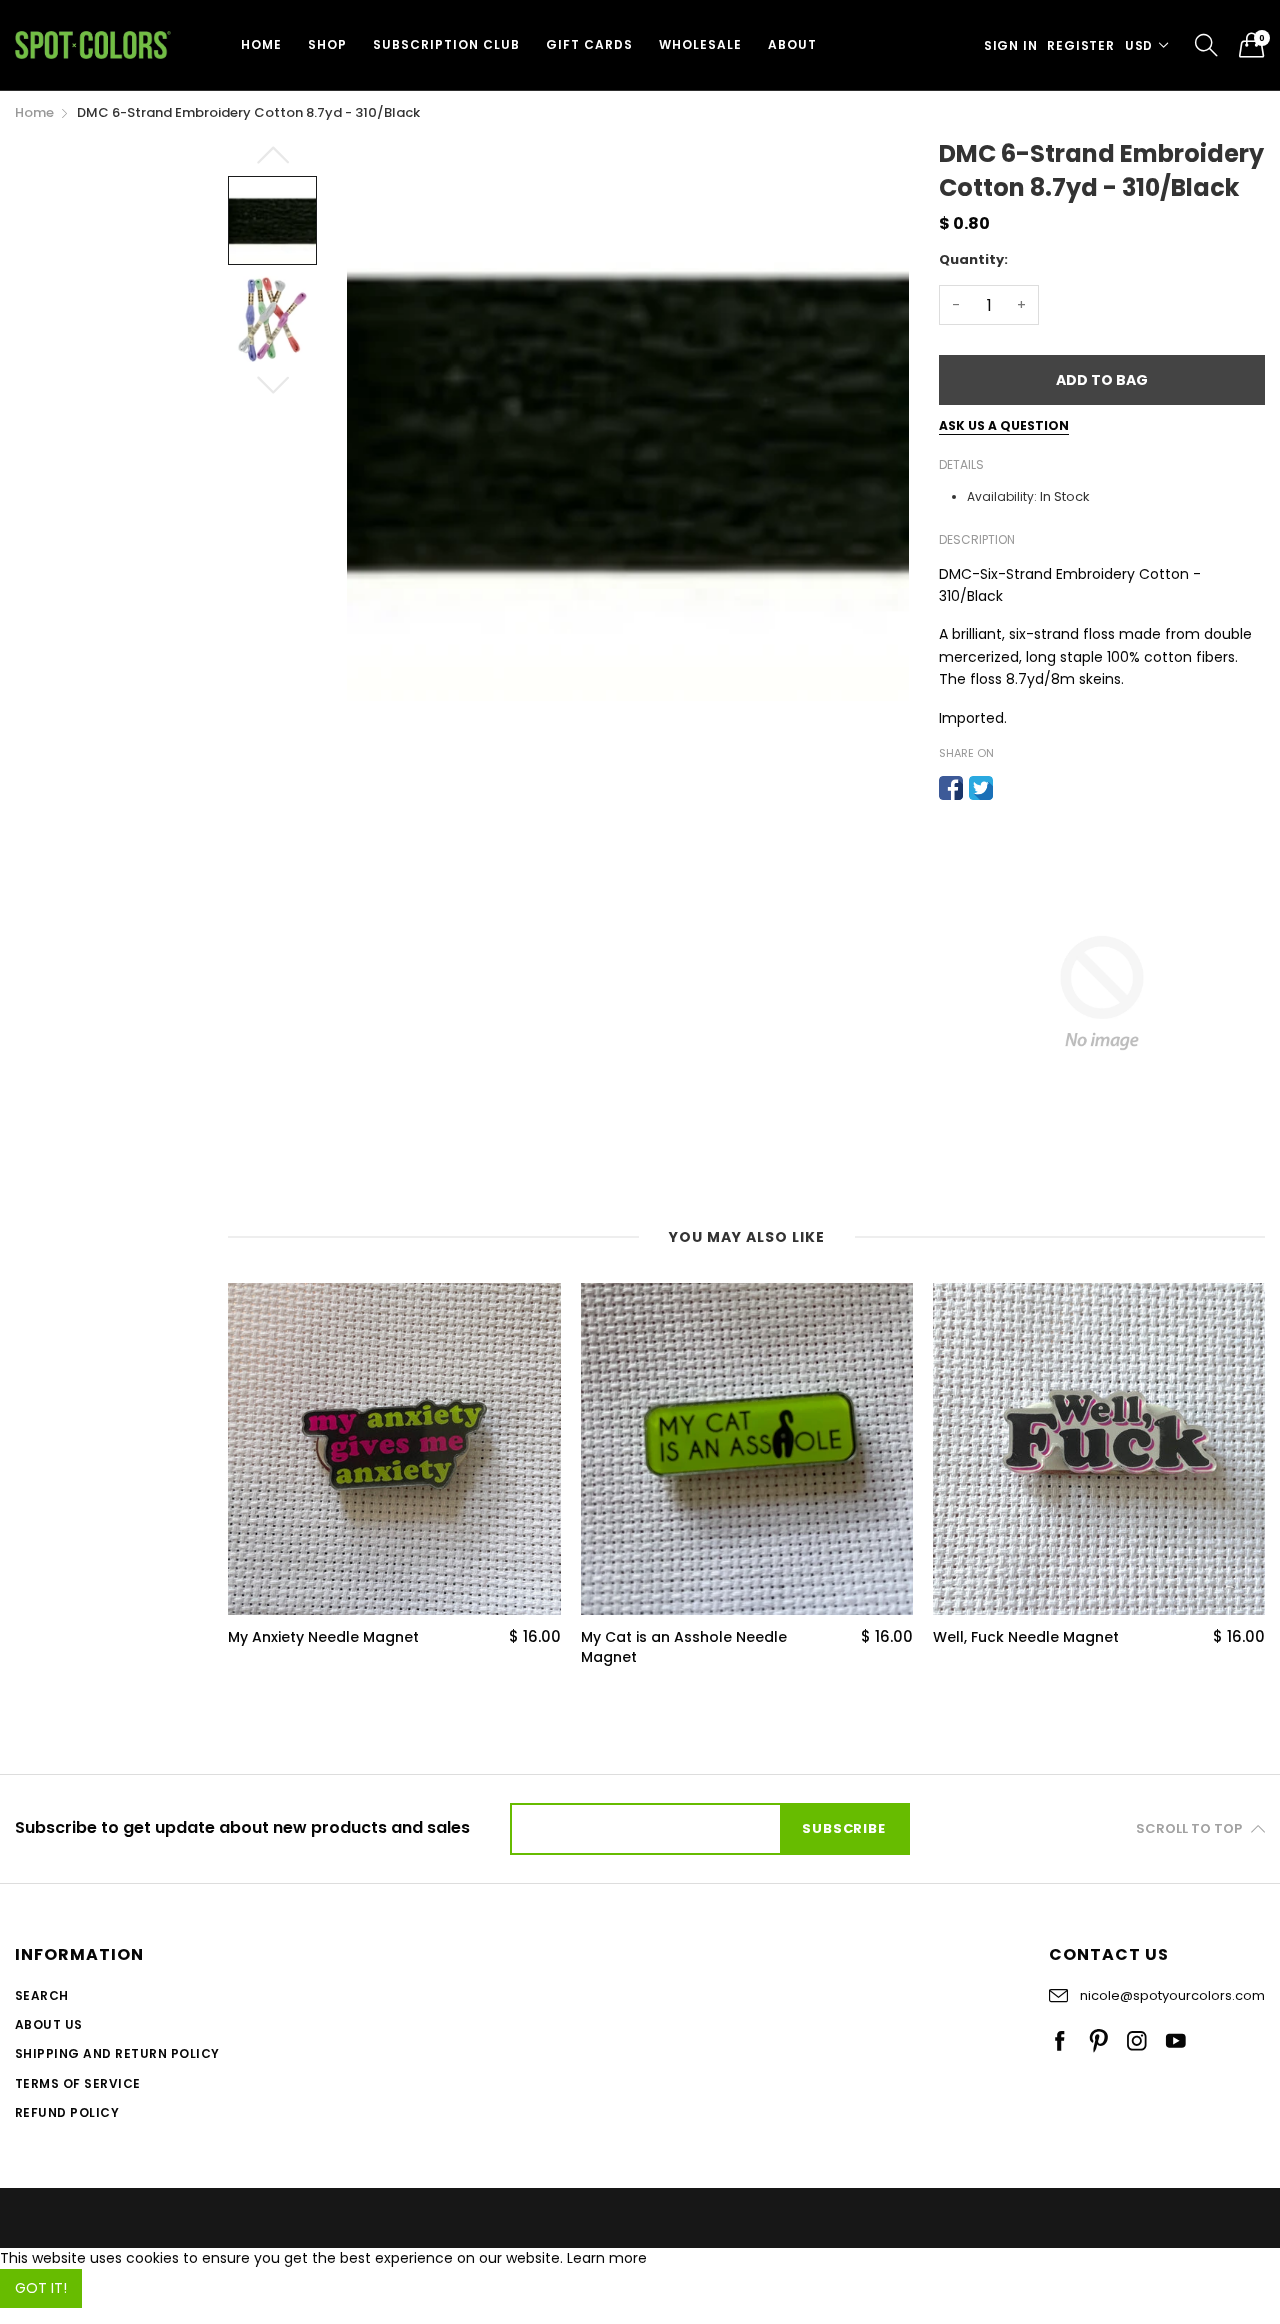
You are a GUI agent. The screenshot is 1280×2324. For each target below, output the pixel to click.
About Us (49, 2024)
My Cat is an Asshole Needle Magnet (684, 1647)
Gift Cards (589, 44)
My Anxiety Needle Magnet (323, 1637)
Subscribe (843, 1828)
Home (261, 44)
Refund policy (67, 2112)
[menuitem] (261, 45)
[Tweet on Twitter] (981, 788)
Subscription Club (446, 44)
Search (42, 1995)
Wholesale (700, 44)
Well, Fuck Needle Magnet (1026, 1637)
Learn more (607, 2258)
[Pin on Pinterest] (1011, 788)
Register (1080, 45)
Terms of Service (78, 2083)
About (792, 44)
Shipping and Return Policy (117, 2053)
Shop (327, 44)
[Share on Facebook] (951, 788)
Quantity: (973, 259)
